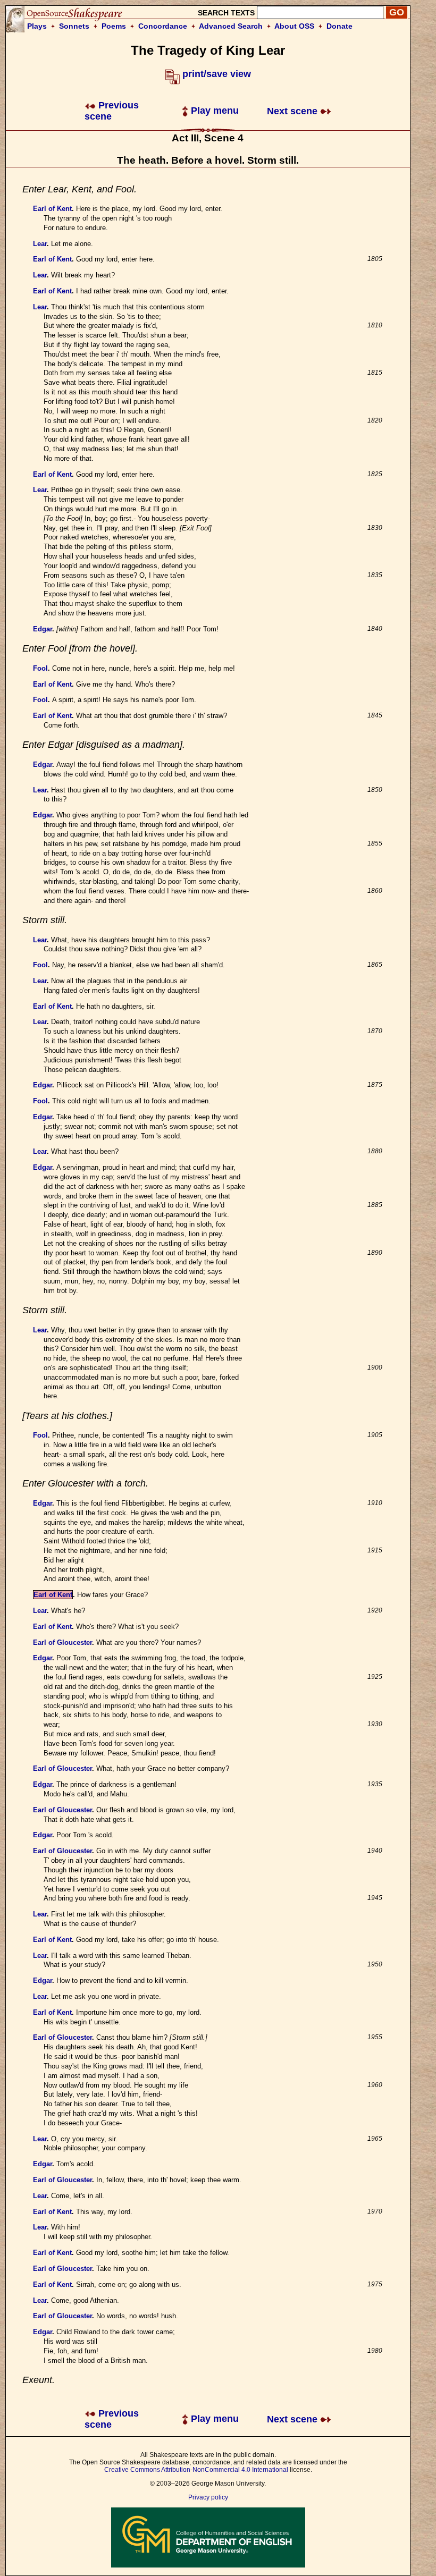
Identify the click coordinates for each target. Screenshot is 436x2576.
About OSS (294, 26)
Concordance (163, 26)
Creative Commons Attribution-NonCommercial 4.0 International (196, 2470)
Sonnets (74, 26)
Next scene (294, 111)
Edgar (43, 629)
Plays (37, 26)
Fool (40, 668)
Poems (114, 26)
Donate (339, 26)
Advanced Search (231, 26)
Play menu (213, 111)
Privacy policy (208, 2497)
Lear (40, 244)
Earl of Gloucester (62, 1642)
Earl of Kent (52, 209)
